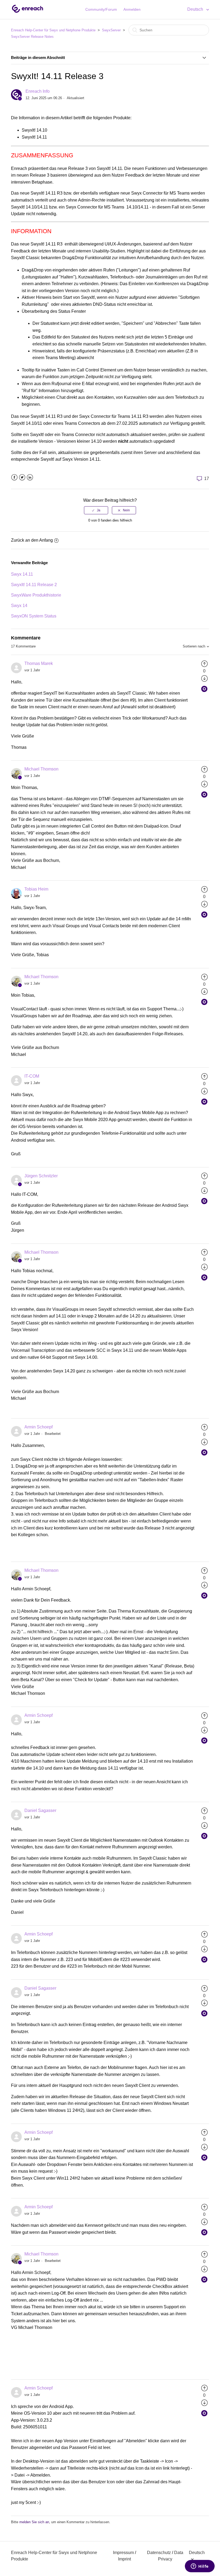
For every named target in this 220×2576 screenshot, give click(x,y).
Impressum (123, 2553)
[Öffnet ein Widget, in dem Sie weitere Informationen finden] (200, 2567)
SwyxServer (111, 30)
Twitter (22, 477)
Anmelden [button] (132, 9)
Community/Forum (101, 9)
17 (206, 479)
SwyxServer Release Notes (32, 37)
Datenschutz (159, 2553)
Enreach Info (38, 91)
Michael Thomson (41, 769)
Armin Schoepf (38, 1427)
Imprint (124, 2559)
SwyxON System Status (34, 616)
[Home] (27, 12)
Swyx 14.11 (22, 574)
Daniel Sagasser (40, 1810)
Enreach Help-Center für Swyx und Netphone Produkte (53, 30)
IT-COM (32, 1076)
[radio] (96, 510)
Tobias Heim (36, 889)
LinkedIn (30, 477)
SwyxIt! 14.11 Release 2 (34, 585)
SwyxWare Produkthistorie (36, 595)
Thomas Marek (39, 663)
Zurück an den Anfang (32, 540)
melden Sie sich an (34, 2522)
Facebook (14, 477)
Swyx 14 (19, 606)
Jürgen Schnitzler (41, 1176)
